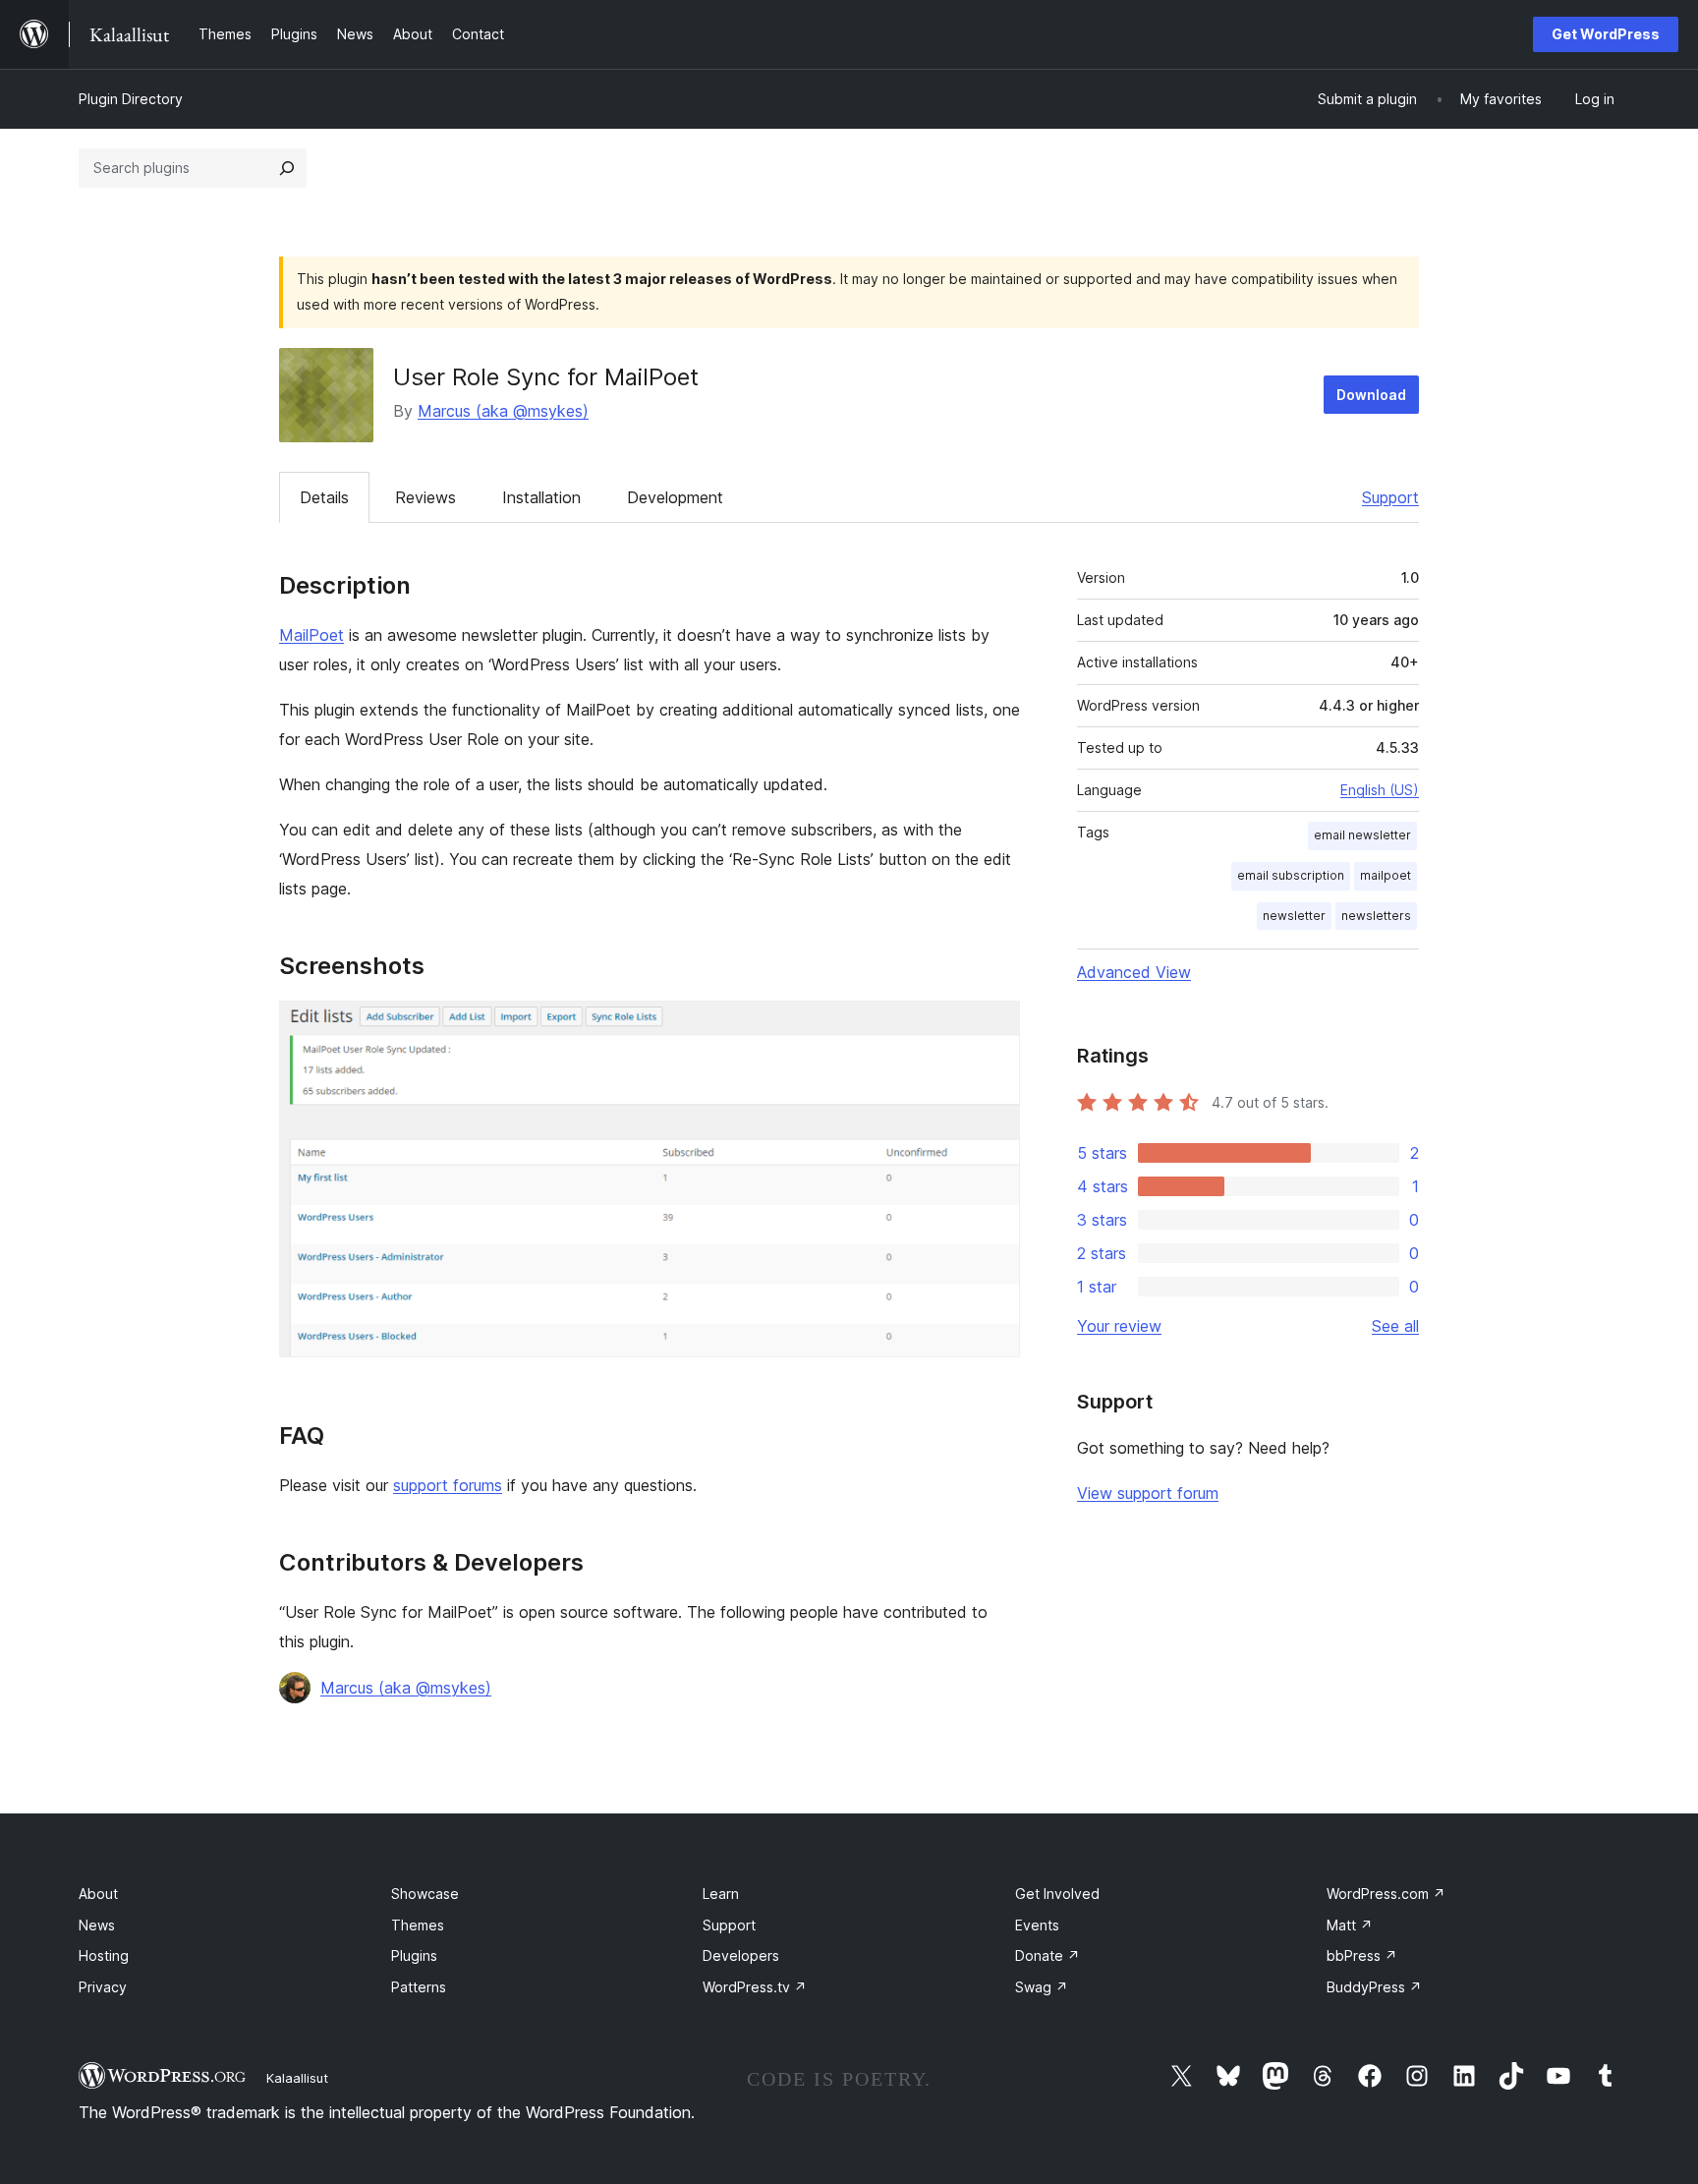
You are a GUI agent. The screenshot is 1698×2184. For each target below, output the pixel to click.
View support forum (1148, 1493)
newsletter (1294, 916)
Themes (418, 1925)
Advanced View (1134, 972)
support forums (448, 1485)
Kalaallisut (297, 2078)
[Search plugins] (287, 168)
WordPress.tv (755, 1987)
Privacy (103, 1987)
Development (675, 497)
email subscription (1291, 875)
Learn (721, 1894)
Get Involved (1057, 1894)
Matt (1350, 1925)
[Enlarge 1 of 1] (993, 1027)
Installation (541, 497)
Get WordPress (1606, 34)
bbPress (1362, 1955)
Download (1371, 395)
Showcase (425, 1894)
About (98, 1894)
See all (1395, 1326)
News (97, 1925)
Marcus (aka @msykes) (503, 411)
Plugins (414, 1955)
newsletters (1376, 916)
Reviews (425, 497)
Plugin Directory (131, 99)
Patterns (419, 1987)
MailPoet (311, 635)
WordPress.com (1386, 1894)
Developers (741, 1955)
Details (324, 497)
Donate (1047, 1955)
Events (1037, 1925)
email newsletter (1362, 835)
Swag (1042, 1987)
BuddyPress (1374, 1987)
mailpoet (1386, 875)
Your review (1119, 1326)
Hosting (104, 1955)
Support (1390, 497)
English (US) (1380, 790)
